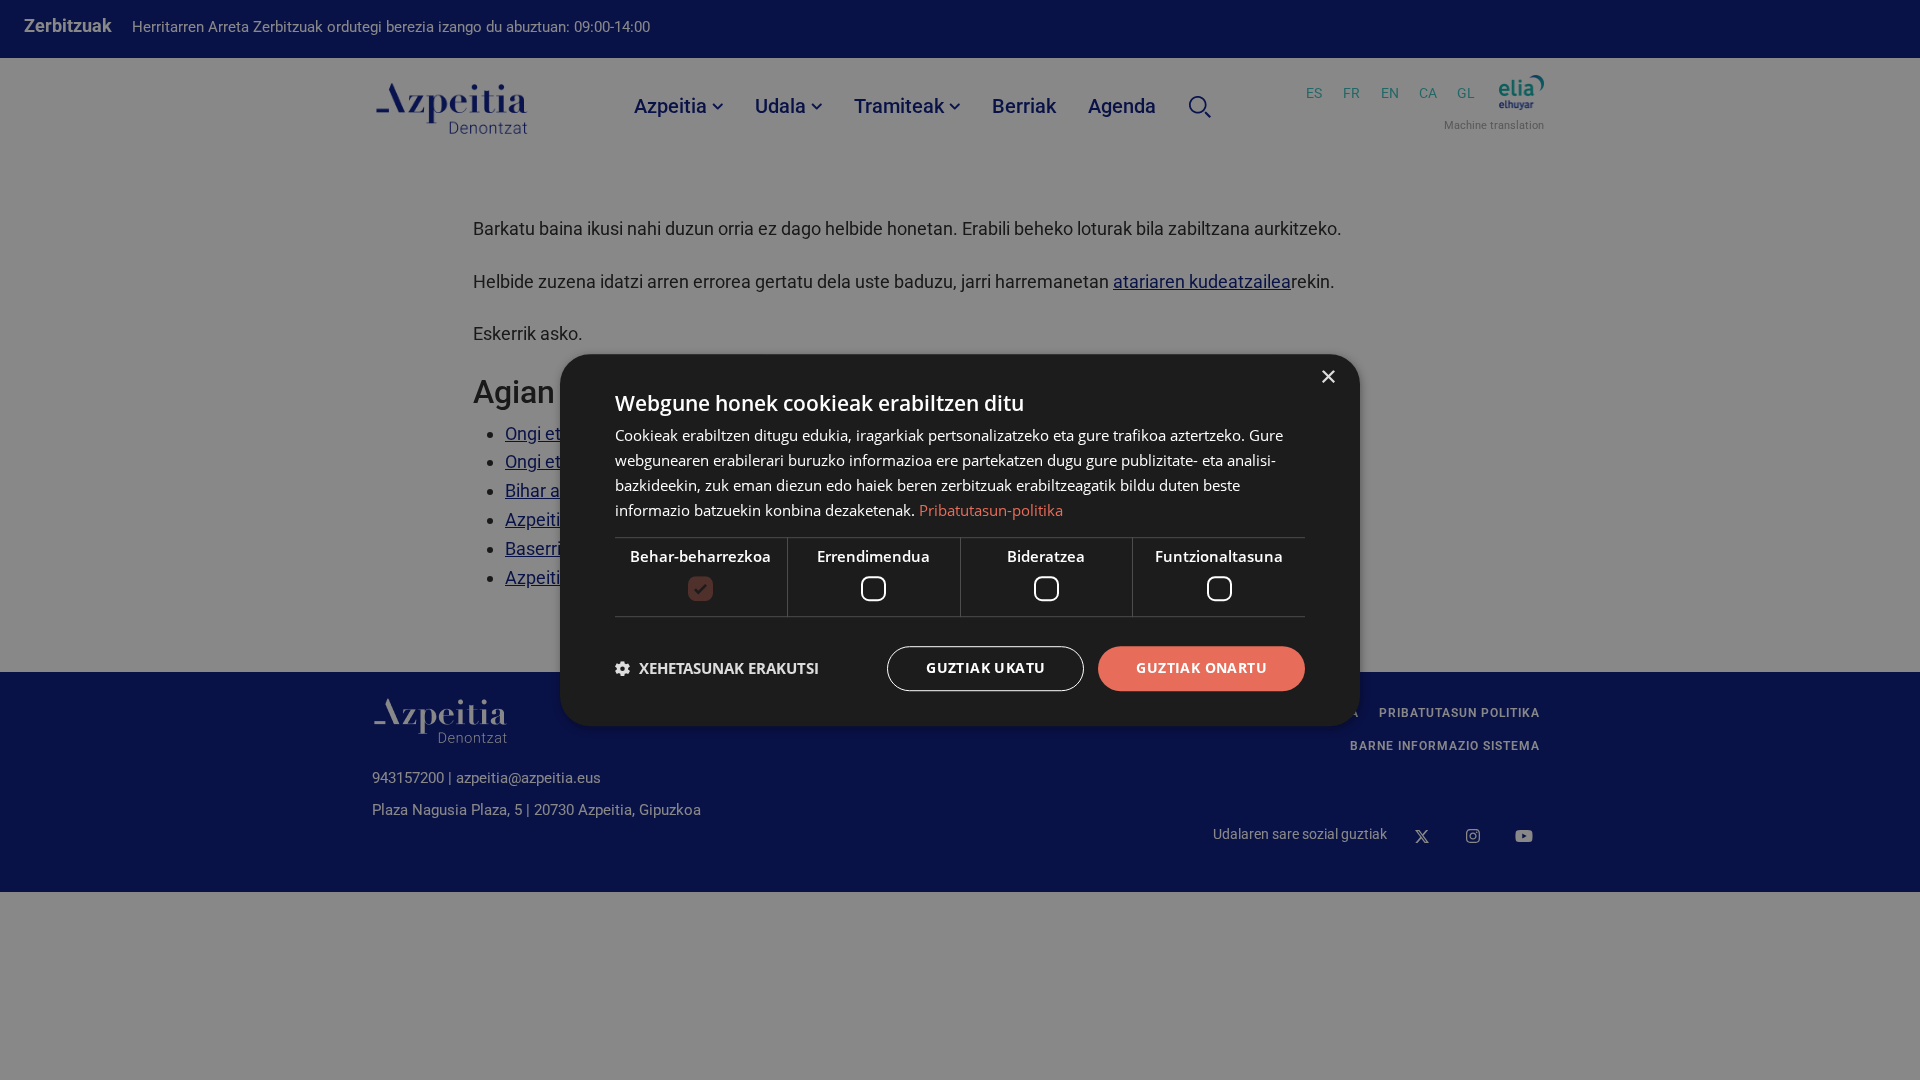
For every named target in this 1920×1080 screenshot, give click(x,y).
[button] (717, 668)
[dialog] (960, 540)
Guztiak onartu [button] (1201, 667)
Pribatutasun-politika (991, 510)
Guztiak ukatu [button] (985, 667)
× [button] (1327, 377)
